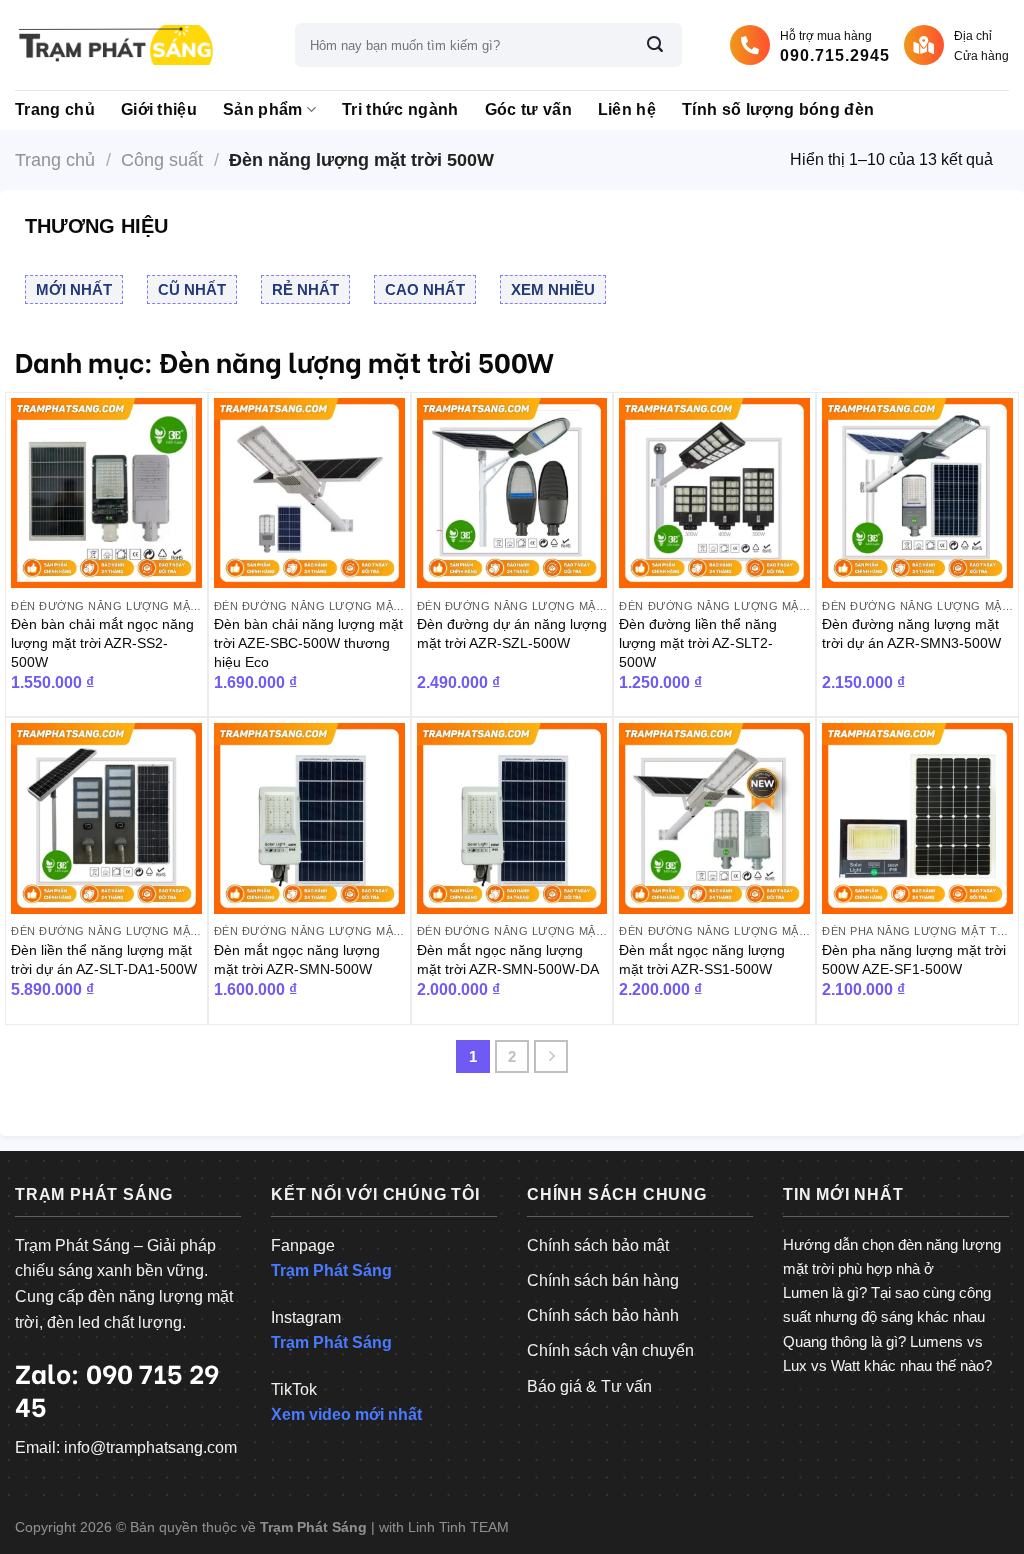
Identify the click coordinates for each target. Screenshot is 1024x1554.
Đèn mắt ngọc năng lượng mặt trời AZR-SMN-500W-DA (508, 959)
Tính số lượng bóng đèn (778, 109)
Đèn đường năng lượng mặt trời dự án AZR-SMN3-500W (911, 633)
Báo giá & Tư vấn (589, 1386)
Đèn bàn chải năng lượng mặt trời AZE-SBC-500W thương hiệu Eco (308, 642)
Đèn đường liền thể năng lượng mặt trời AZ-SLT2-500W (698, 642)
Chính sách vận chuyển (610, 1350)
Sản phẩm (263, 109)
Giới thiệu (159, 109)
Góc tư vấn (528, 109)
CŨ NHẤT (192, 289)
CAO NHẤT (425, 289)
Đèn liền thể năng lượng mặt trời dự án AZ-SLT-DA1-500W (104, 959)
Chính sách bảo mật (598, 1245)
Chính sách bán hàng (603, 1280)
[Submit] (655, 45)
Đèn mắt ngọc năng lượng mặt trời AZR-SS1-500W (702, 959)
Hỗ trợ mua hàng (835, 46)
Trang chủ (55, 109)
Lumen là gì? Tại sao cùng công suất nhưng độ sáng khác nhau (887, 1304)
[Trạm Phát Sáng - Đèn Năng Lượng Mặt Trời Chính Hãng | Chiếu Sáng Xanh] (115, 45)
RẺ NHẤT (305, 289)
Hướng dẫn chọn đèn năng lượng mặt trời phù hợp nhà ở (892, 1256)
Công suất (162, 159)
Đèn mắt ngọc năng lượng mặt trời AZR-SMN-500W (297, 959)
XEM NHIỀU (553, 289)
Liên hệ (627, 109)
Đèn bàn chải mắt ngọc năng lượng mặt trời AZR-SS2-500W (102, 642)
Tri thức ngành (400, 109)
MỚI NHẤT (74, 289)
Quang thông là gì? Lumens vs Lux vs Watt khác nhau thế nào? (887, 1353)
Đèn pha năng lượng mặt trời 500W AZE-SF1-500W (914, 959)
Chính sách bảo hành (603, 1315)
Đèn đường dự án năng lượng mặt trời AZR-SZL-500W (512, 633)
